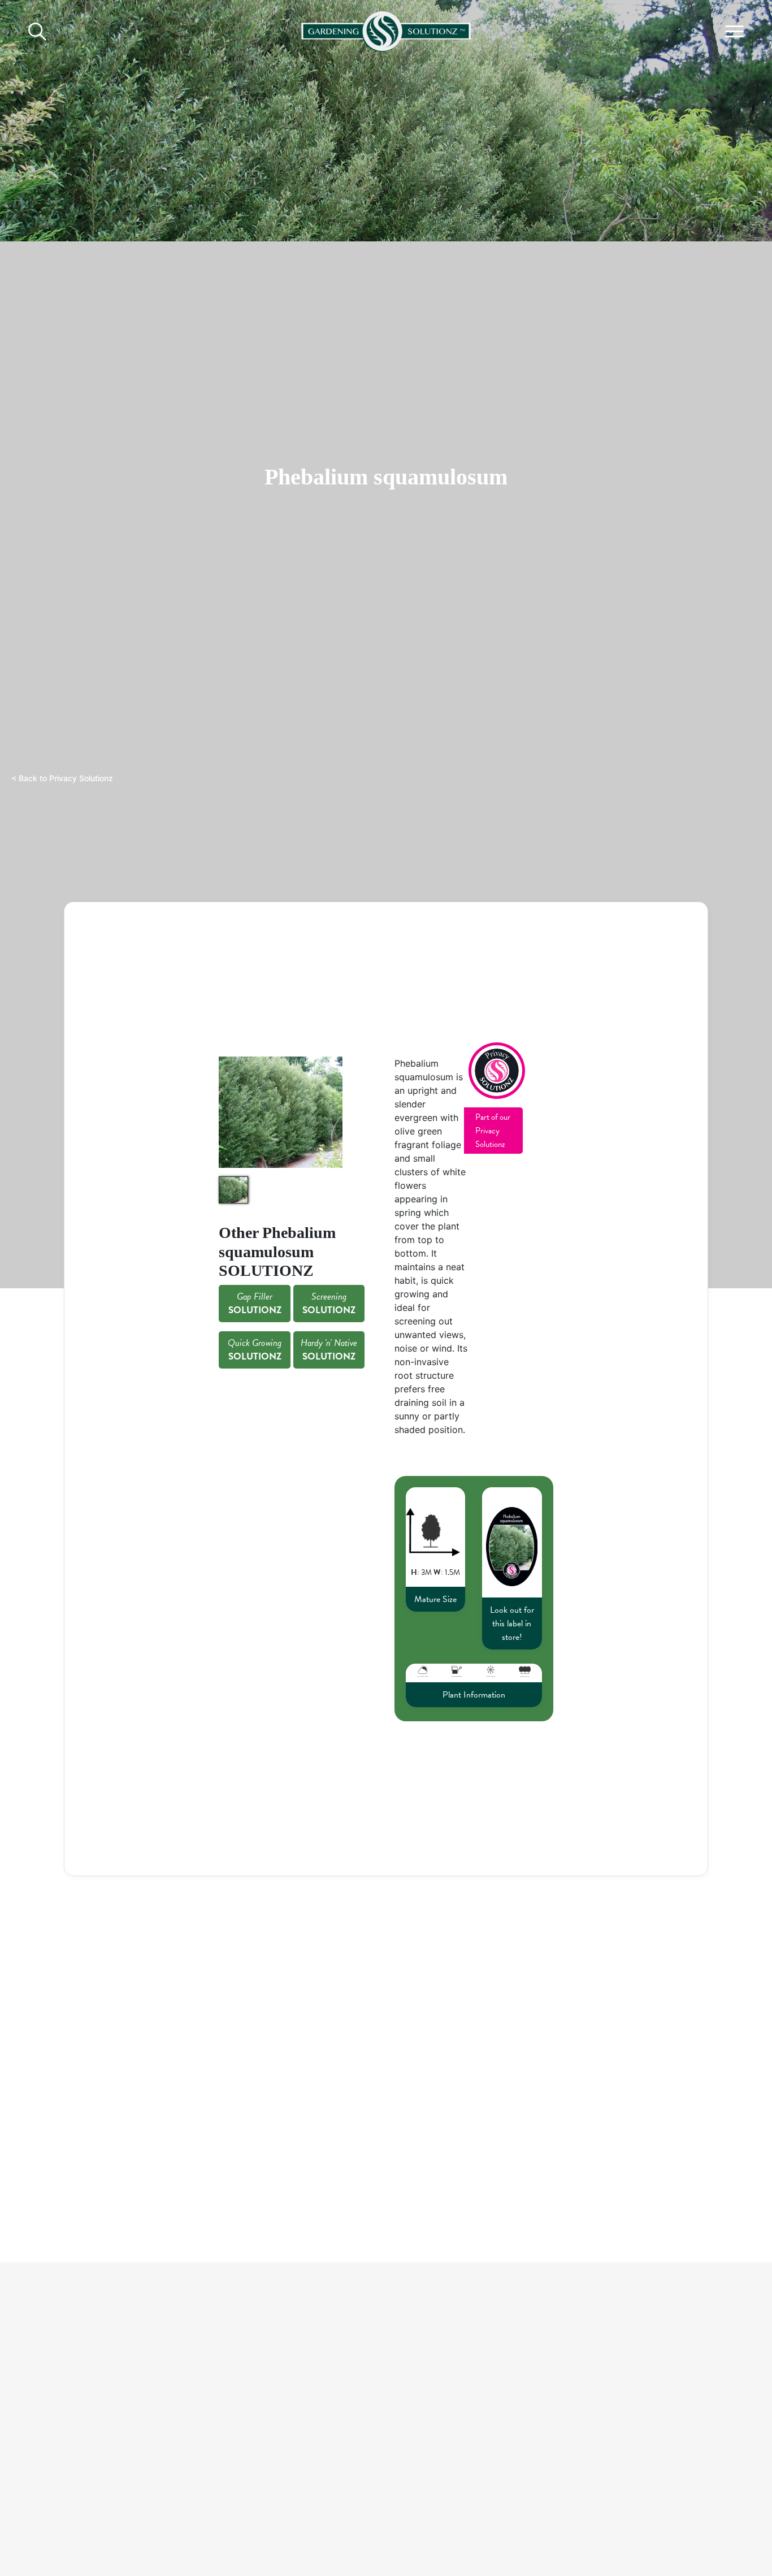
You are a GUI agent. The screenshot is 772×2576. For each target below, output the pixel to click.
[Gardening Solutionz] (386, 29)
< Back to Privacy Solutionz (62, 778)
